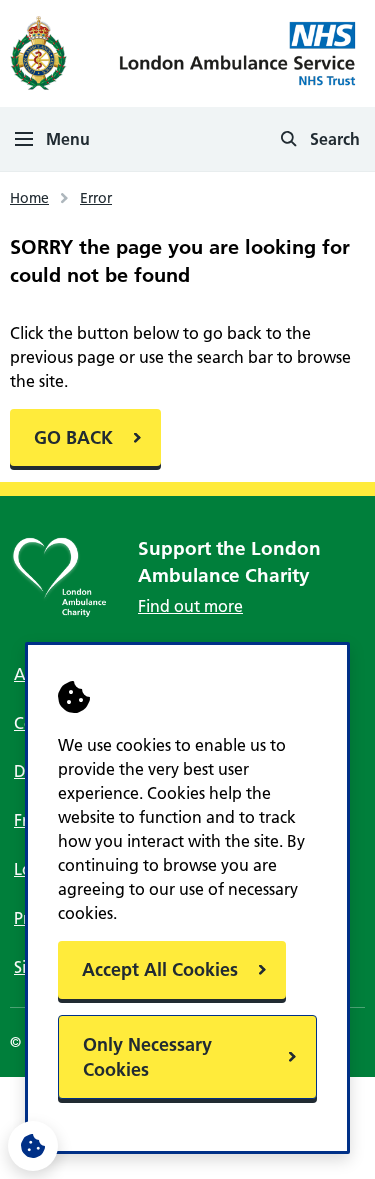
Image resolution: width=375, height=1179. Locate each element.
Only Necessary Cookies (147, 1057)
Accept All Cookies (160, 969)
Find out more (190, 606)
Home (29, 198)
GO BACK (73, 437)
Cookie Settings (33, 1146)
